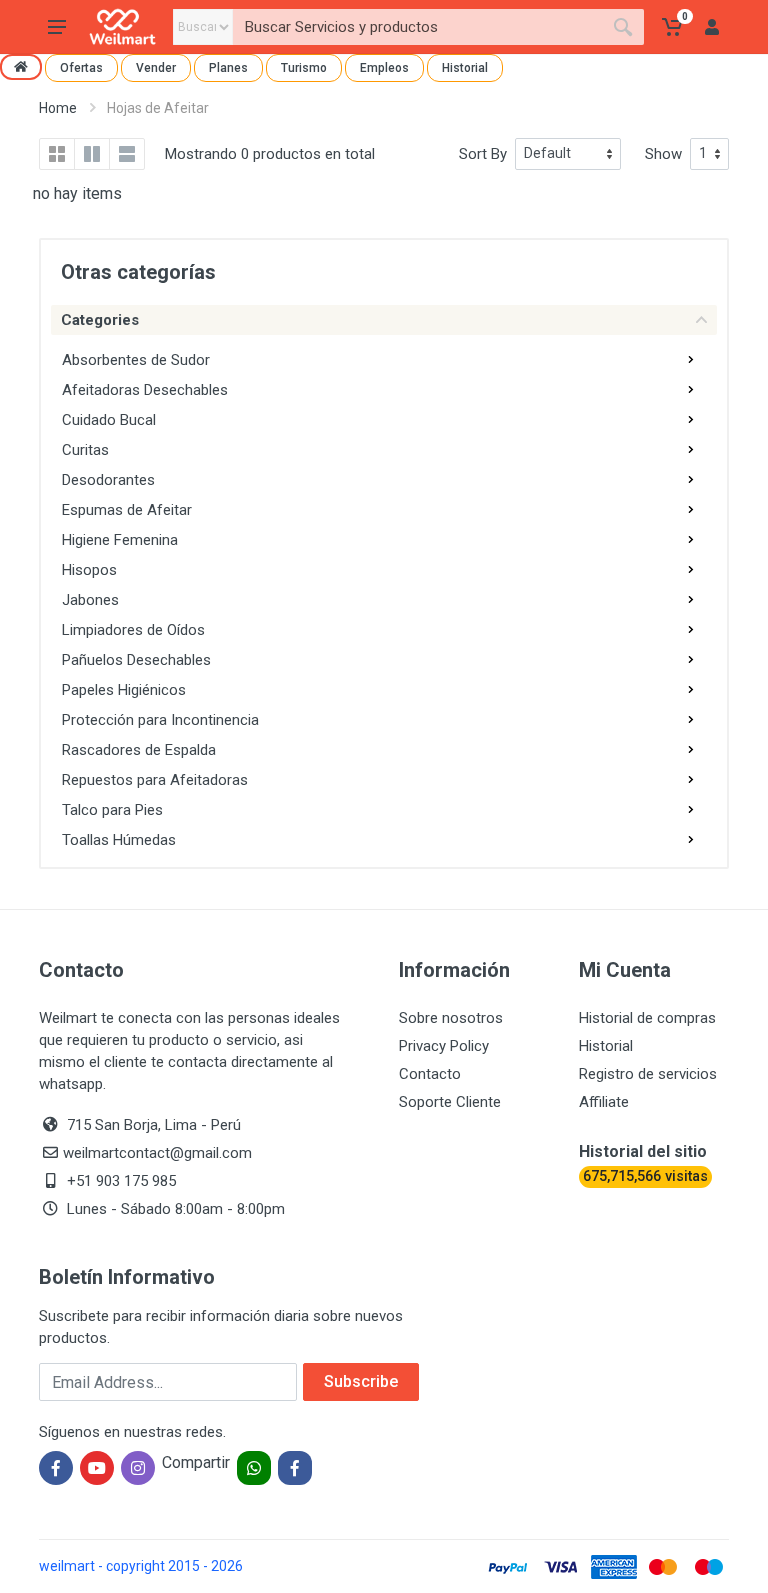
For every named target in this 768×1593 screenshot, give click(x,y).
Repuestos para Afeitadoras (155, 780)
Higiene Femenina (120, 540)
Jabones (90, 600)
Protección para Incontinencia (160, 720)
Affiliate (604, 1102)
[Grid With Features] (92, 154)
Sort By (483, 154)
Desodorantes (108, 480)
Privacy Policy (444, 1046)
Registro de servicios (648, 1074)
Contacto (430, 1074)
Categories (100, 320)
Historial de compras (647, 1018)
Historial (465, 68)
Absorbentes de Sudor (136, 360)
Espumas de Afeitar (127, 510)
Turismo (304, 68)
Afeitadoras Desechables (145, 390)
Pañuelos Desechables (136, 660)
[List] (127, 154)
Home (58, 108)
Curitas (85, 450)
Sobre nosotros (451, 1018)
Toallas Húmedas (119, 840)
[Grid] (57, 154)
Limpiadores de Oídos (133, 630)
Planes (228, 68)
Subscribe (361, 1381)
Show (663, 154)
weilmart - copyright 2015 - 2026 (141, 1566)
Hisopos (89, 570)
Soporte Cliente (450, 1102)
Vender (156, 68)
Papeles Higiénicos (124, 690)
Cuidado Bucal (109, 420)
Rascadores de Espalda (139, 750)
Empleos (384, 68)
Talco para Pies (112, 810)
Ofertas (81, 68)
